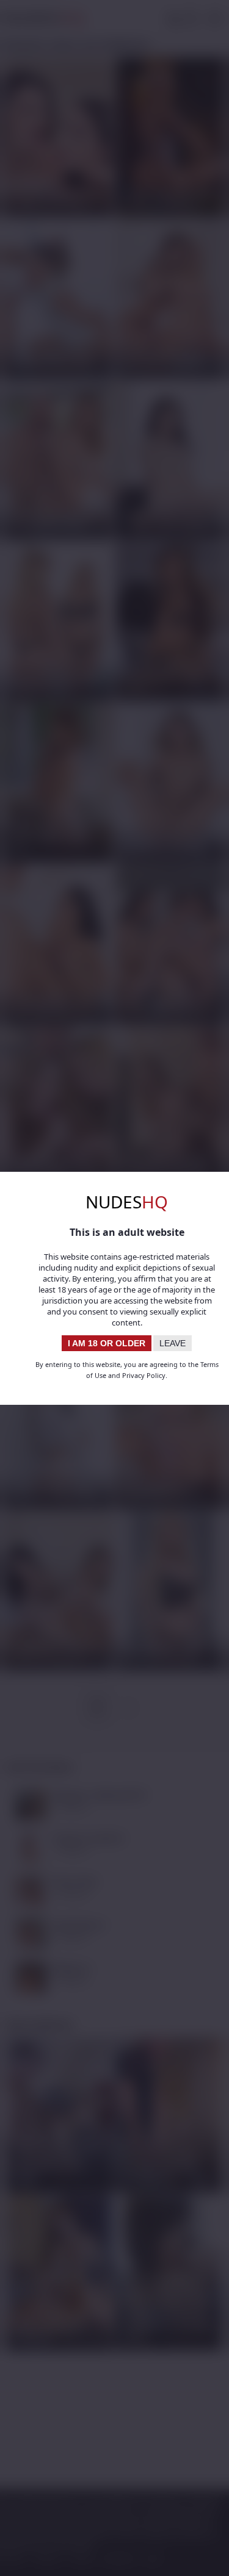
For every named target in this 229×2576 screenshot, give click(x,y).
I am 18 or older (107, 1343)
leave (173, 1343)
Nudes (127, 1202)
